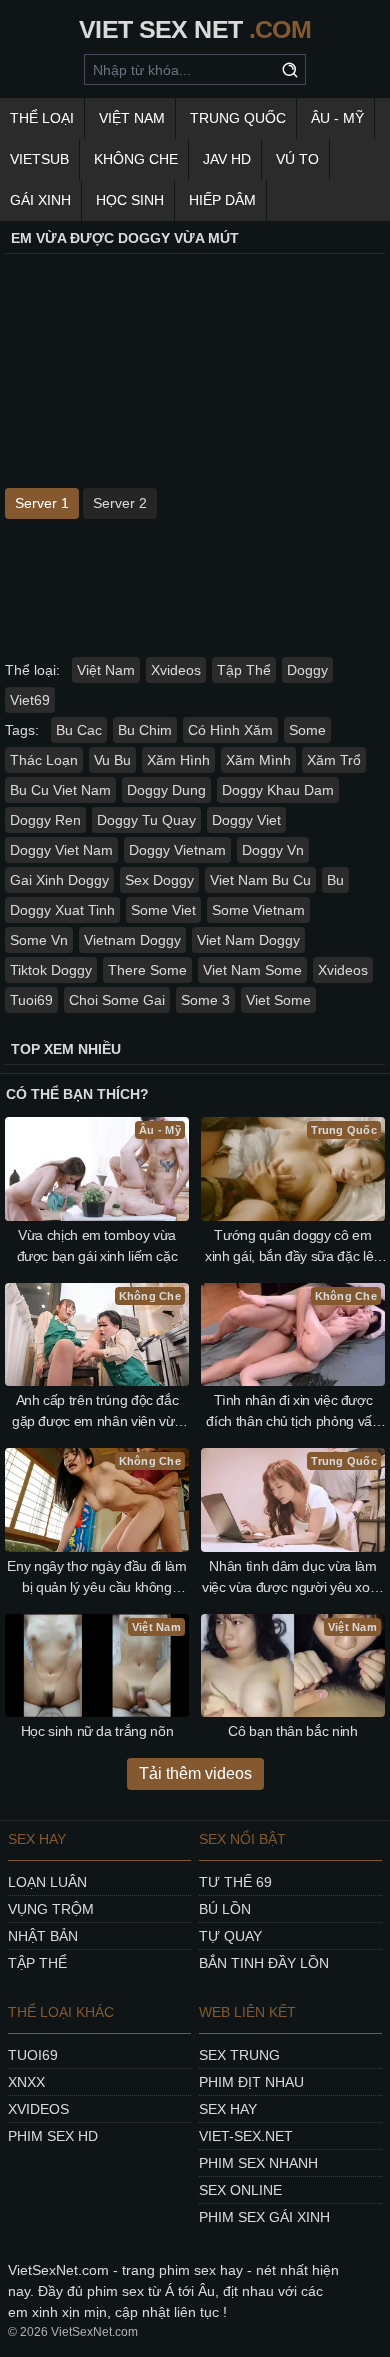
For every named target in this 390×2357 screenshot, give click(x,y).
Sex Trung (239, 2055)
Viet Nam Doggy (248, 940)
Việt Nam (132, 118)
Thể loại (42, 118)
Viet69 (30, 700)
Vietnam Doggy (132, 940)
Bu (335, 880)
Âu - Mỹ (337, 118)
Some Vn (39, 940)
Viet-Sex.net (246, 2136)
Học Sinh (130, 200)
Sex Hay (228, 2109)
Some (307, 730)
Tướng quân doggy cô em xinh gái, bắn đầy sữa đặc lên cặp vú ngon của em (293, 1247)
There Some (147, 970)
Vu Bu (112, 760)
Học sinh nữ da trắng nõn (97, 1731)
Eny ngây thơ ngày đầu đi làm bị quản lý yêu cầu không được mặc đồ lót (96, 1578)
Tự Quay (230, 1936)
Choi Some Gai (117, 1000)
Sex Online (240, 2190)
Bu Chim (145, 730)
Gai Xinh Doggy (59, 880)
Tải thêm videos (195, 1773)
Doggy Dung (166, 790)
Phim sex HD (53, 2136)
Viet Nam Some (252, 970)
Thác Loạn (44, 760)
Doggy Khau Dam (278, 790)
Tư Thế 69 (235, 1882)
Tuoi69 (31, 1000)
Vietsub (39, 159)
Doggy (307, 670)
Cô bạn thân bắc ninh (292, 1731)
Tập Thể (244, 670)
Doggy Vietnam (177, 850)
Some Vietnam (258, 910)
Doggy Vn (273, 850)
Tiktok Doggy (51, 970)
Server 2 (120, 503)
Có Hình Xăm (230, 730)
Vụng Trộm (51, 1909)
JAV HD (227, 159)
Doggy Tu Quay (146, 820)
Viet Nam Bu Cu (260, 880)
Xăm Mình (258, 760)
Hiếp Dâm (222, 200)
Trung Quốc (238, 118)
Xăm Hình (178, 760)
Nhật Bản (43, 1936)
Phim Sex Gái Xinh (264, 2217)
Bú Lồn (225, 1909)
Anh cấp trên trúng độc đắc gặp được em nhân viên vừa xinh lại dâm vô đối (97, 1412)
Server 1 (42, 503)
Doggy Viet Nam (61, 850)
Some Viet (163, 910)
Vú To (297, 159)
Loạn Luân (47, 1882)
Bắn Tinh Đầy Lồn (264, 1963)
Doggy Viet (246, 820)
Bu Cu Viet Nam (60, 790)
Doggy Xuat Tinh (62, 910)
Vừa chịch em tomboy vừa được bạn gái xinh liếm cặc (97, 1245)
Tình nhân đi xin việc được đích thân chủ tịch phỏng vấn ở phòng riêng (292, 1412)
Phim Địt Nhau (251, 2082)
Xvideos (176, 670)
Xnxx (26, 2082)
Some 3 (205, 1000)
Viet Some (278, 1000)
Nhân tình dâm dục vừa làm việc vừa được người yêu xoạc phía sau (293, 1578)
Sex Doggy (159, 880)
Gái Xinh (40, 200)
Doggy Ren (45, 820)
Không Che (136, 159)
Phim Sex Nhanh (258, 2163)
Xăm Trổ (334, 760)
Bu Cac (79, 730)
